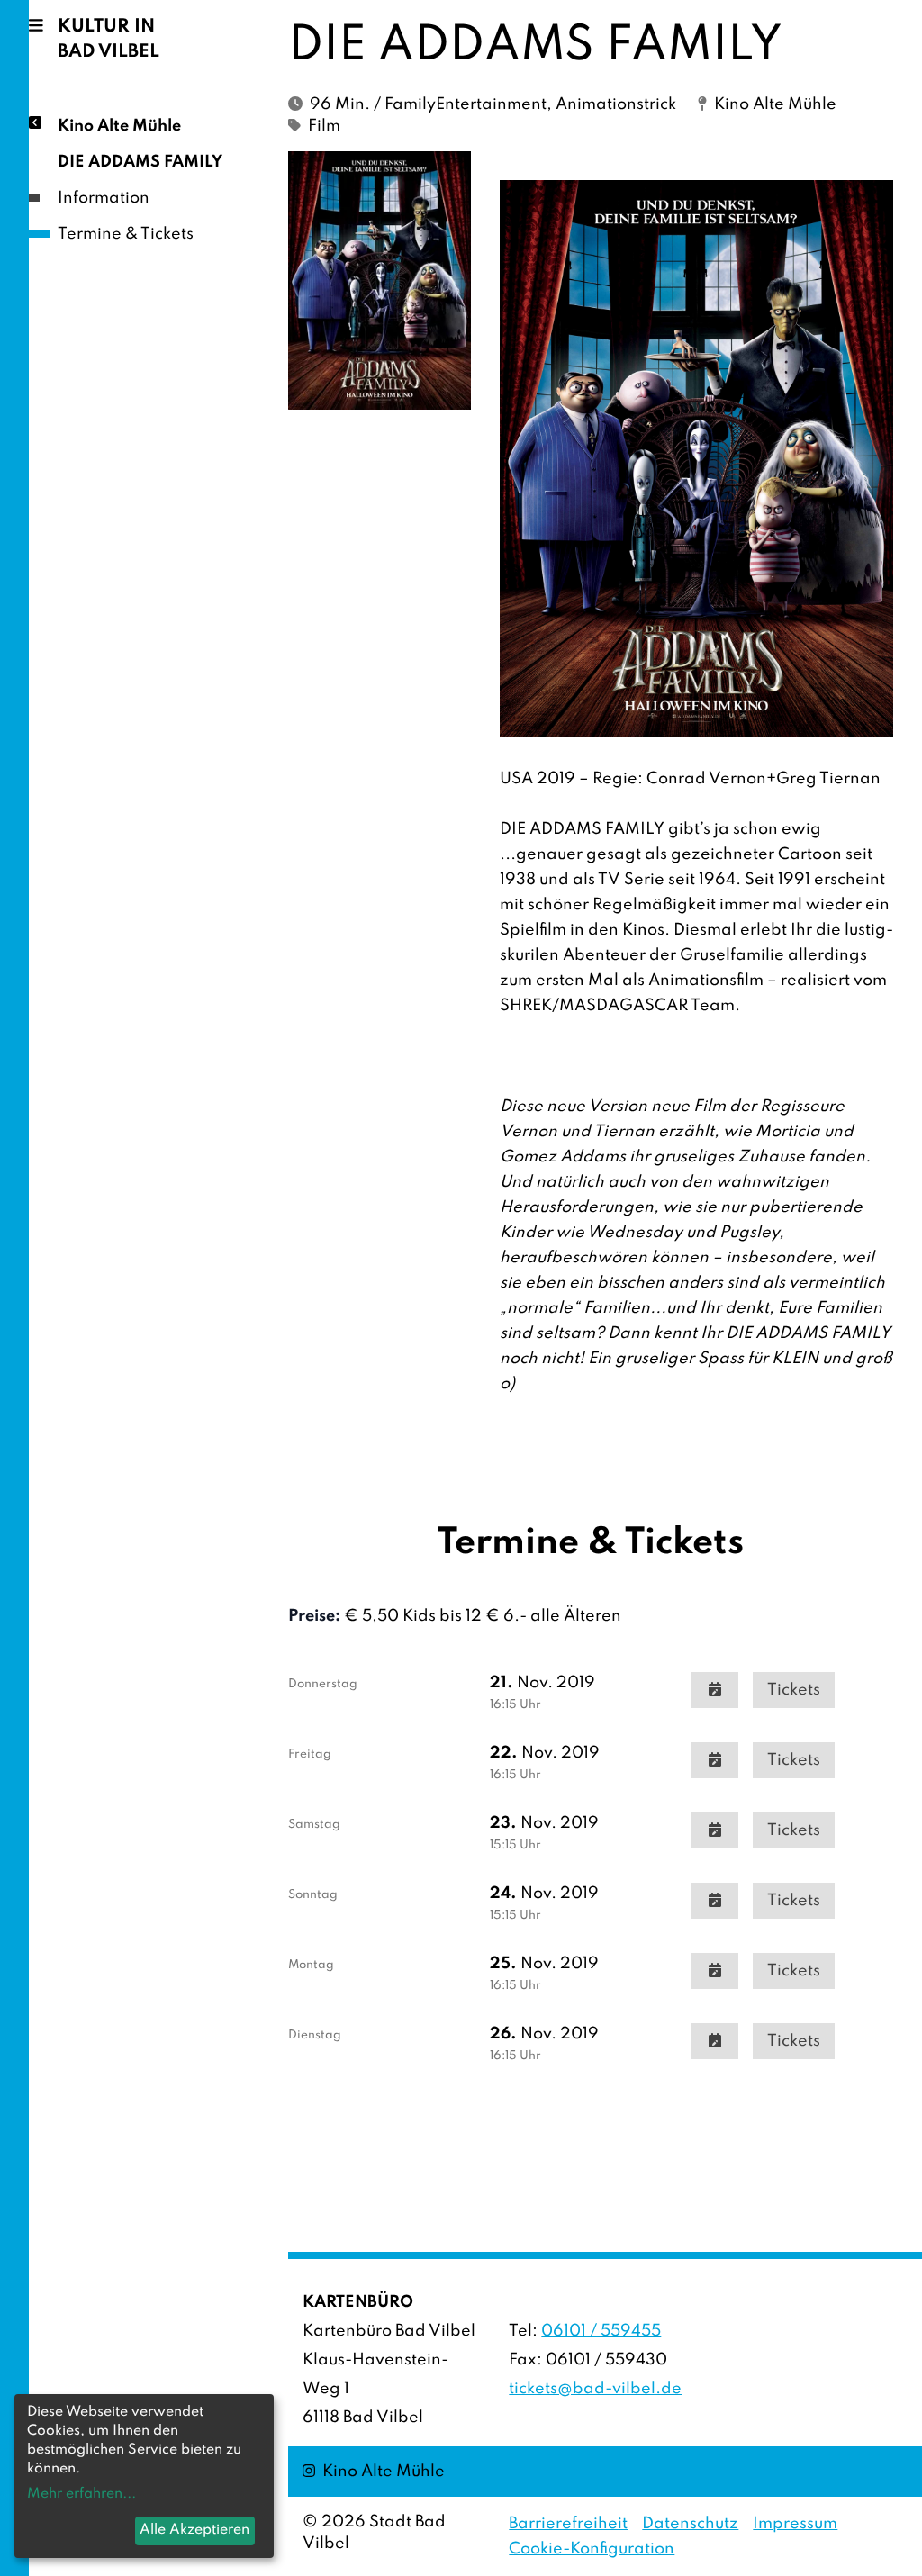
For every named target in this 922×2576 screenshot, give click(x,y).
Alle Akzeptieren (194, 2530)
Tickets (794, 1690)
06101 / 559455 (601, 2331)
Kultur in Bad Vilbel (108, 40)
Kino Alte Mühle (119, 126)
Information (104, 198)
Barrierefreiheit (568, 2524)
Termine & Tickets (126, 234)
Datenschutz (690, 2524)
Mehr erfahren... (81, 2494)
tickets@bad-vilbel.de (595, 2389)
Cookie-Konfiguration (592, 2549)
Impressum (795, 2524)
